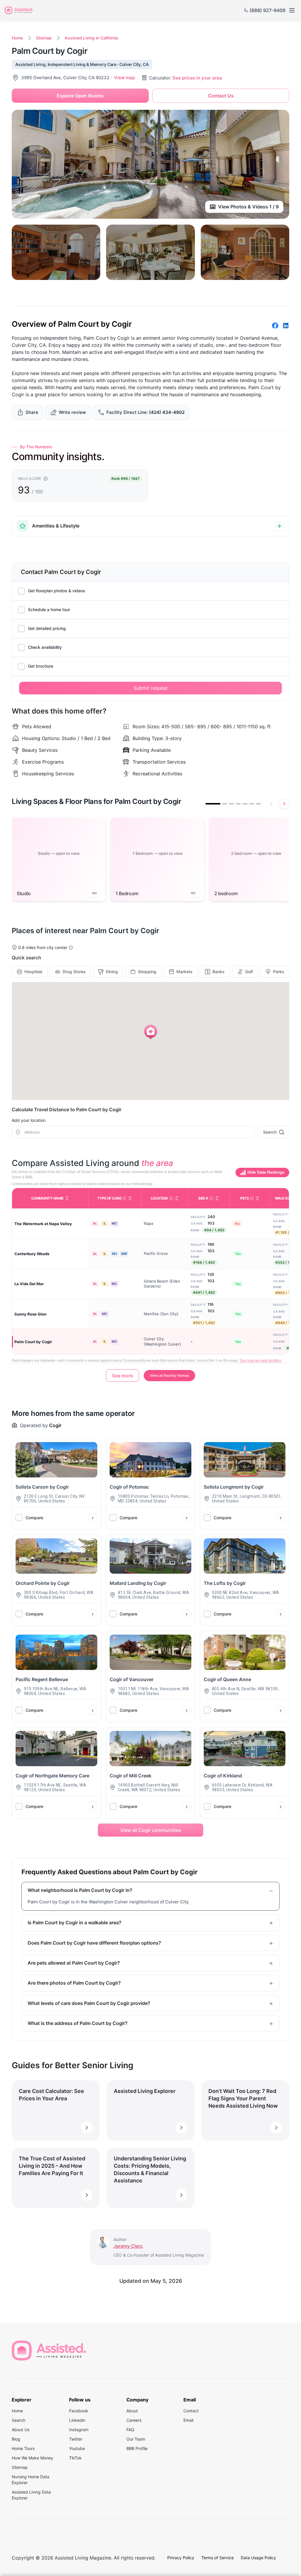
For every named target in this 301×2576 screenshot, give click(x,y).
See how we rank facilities (261, 1361)
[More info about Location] (171, 1198)
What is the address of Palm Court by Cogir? (78, 2023)
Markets (184, 972)
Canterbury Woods (32, 1254)
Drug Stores (74, 972)
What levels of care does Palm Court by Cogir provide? (89, 2003)
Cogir (55, 1425)
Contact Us (221, 96)
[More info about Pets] (252, 1198)
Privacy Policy (181, 2558)
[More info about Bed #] (211, 1198)
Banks (219, 972)
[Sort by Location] (177, 1198)
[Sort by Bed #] (217, 1198)
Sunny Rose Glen (30, 1314)
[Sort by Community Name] (67, 1198)
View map (124, 78)
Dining (112, 972)
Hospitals (34, 972)
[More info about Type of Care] (124, 1198)
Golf (249, 972)
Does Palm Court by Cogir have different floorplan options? (94, 1943)
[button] (151, 1032)
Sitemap (44, 38)
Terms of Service (218, 2558)
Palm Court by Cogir (33, 1342)
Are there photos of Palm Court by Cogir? (74, 1983)
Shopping (147, 972)
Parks (279, 972)
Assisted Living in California (91, 38)
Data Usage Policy (258, 2558)
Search (270, 1132)
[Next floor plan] (284, 804)
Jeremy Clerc (128, 2246)
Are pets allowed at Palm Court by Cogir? (74, 1963)
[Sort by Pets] (257, 1198)
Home (17, 38)
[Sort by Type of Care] (130, 1198)
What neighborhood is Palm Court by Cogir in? (80, 1890)
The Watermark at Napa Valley (43, 1224)
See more (122, 1376)
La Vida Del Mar (29, 1284)
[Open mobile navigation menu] (292, 10)
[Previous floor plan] (271, 804)
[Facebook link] (275, 326)
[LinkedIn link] (286, 326)
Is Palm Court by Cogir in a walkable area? (75, 1923)
